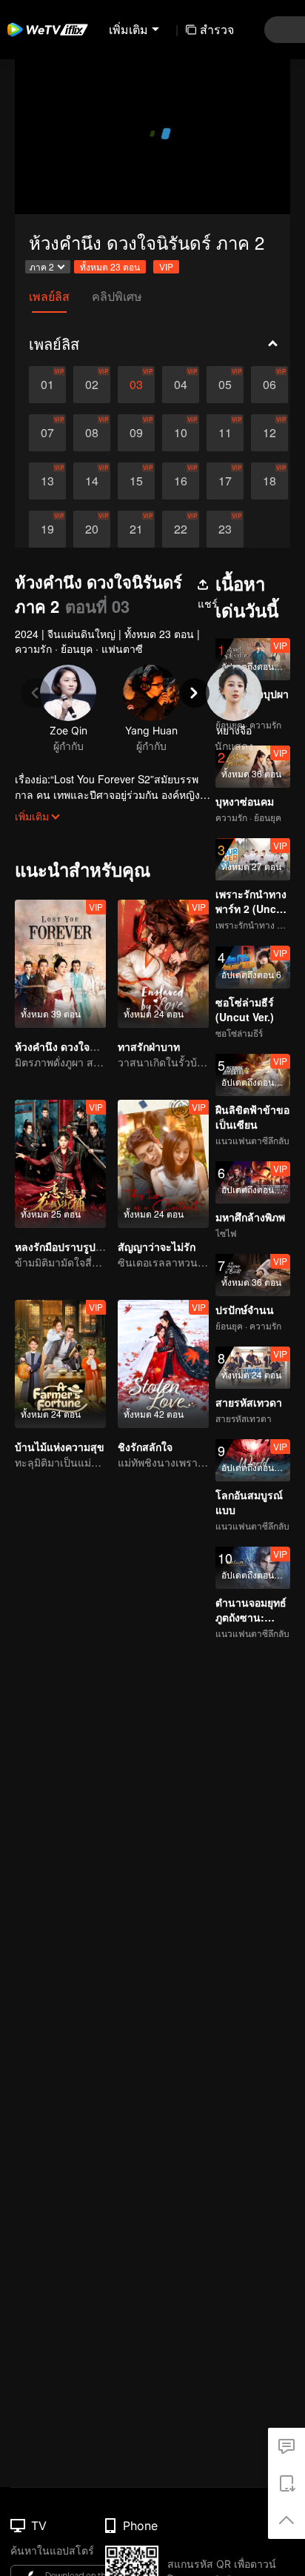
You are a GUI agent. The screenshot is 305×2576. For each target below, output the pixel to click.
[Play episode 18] (269, 481)
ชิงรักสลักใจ (145, 1447)
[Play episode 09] (136, 433)
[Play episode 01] (47, 385)
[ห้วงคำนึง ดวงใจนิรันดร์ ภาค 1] (60, 964)
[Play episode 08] (92, 433)
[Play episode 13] (47, 481)
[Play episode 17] (225, 481)
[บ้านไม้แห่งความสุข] (60, 1364)
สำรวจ (217, 29)
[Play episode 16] (181, 481)
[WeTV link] (48, 30)
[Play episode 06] (269, 385)
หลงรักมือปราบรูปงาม (64, 1246)
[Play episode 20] (92, 529)
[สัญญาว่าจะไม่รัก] (163, 1164)
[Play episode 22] (181, 529)
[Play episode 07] (47, 433)
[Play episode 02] (92, 385)
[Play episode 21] (136, 529)
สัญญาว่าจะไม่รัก (157, 1246)
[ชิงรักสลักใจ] (163, 1364)
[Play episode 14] (92, 481)
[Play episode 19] (47, 529)
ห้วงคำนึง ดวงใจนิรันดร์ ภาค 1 (84, 1046)
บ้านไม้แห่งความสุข (60, 1447)
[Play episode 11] (225, 433)
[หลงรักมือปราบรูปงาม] (60, 1164)
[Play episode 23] (225, 529)
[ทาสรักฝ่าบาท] (163, 964)
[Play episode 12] (269, 433)
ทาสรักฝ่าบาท (149, 1046)
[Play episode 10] (181, 433)
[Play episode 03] (136, 385)
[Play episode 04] (181, 385)
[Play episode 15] (136, 481)
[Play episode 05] (225, 385)
